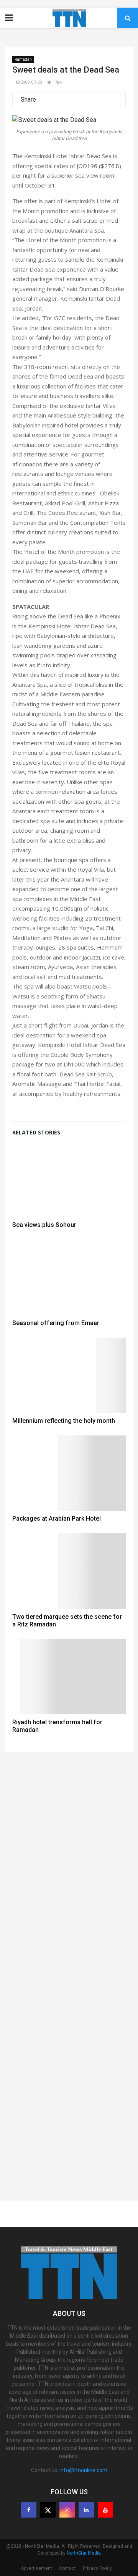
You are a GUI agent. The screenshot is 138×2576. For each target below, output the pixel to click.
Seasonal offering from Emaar (56, 1323)
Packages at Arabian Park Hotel (57, 1519)
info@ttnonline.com (83, 2470)
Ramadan (23, 59)
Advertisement (36, 2568)
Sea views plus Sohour (44, 1225)
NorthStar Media (84, 2553)
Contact (67, 2568)
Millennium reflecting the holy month (64, 1421)
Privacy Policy (97, 2568)
